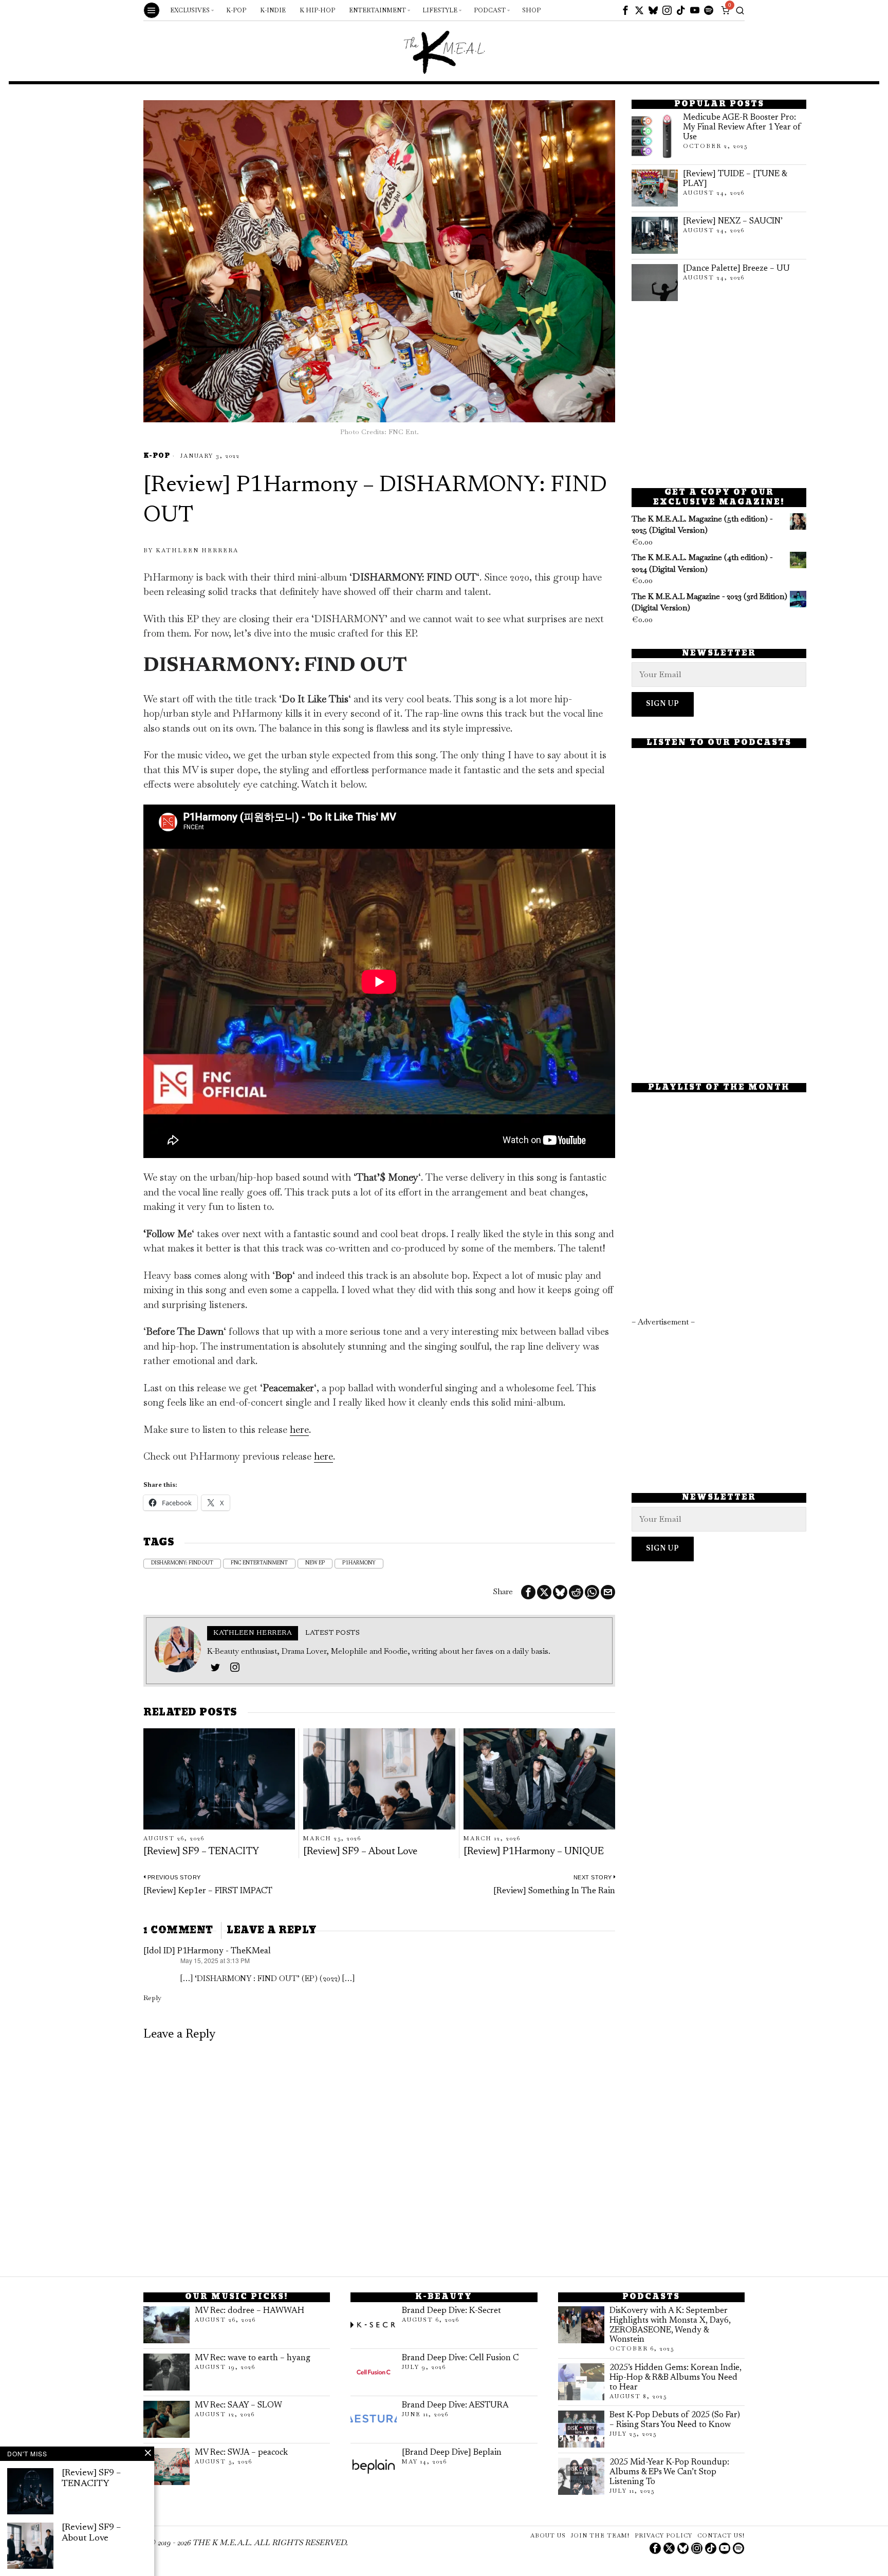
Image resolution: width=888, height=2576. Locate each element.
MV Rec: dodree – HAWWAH (249, 2311)
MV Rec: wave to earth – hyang (253, 2358)
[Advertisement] (719, 395)
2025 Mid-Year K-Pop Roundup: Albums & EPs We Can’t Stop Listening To (669, 2472)
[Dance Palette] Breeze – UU (736, 269)
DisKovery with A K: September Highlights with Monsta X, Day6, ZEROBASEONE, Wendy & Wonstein (670, 2326)
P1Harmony (359, 1563)
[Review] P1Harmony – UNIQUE (534, 1852)
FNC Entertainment (259, 1563)
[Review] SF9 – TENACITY (201, 1852)
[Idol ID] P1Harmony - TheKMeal (207, 1951)
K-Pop (157, 456)
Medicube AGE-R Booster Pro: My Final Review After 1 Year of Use (742, 127)
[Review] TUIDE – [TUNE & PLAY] (735, 179)
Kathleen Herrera (197, 550)
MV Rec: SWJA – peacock (241, 2453)
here (299, 1430)
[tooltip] (625, 10)
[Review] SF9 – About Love (360, 1852)
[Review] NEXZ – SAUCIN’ (733, 221)
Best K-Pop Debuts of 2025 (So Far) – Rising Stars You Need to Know (675, 2420)
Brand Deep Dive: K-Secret (451, 2311)
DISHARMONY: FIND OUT (182, 1563)
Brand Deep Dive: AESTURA (455, 2405)
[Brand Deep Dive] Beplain (452, 2453)
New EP (315, 1563)
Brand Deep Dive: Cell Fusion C (460, 2358)
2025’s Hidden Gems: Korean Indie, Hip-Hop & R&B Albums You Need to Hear (676, 2378)
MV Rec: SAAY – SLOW (238, 2405)
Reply (152, 1998)
